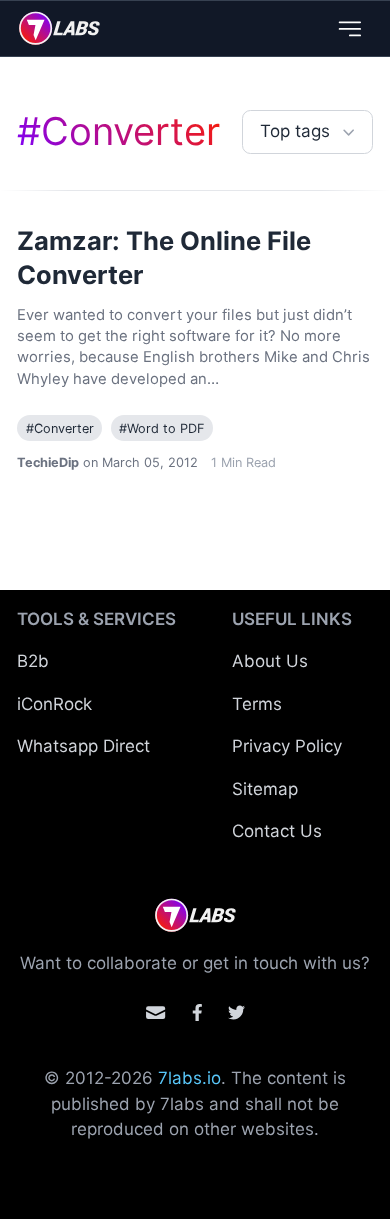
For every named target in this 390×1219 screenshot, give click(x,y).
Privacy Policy (287, 746)
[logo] (59, 28)
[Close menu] (349, 28)
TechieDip (48, 462)
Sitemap (265, 789)
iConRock (54, 704)
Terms (257, 704)
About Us (270, 661)
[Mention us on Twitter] (236, 1012)
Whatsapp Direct (83, 746)
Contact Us (277, 831)
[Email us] (155, 1012)
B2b (33, 661)
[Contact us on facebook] (197, 1012)
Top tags (295, 131)
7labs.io (189, 1078)
